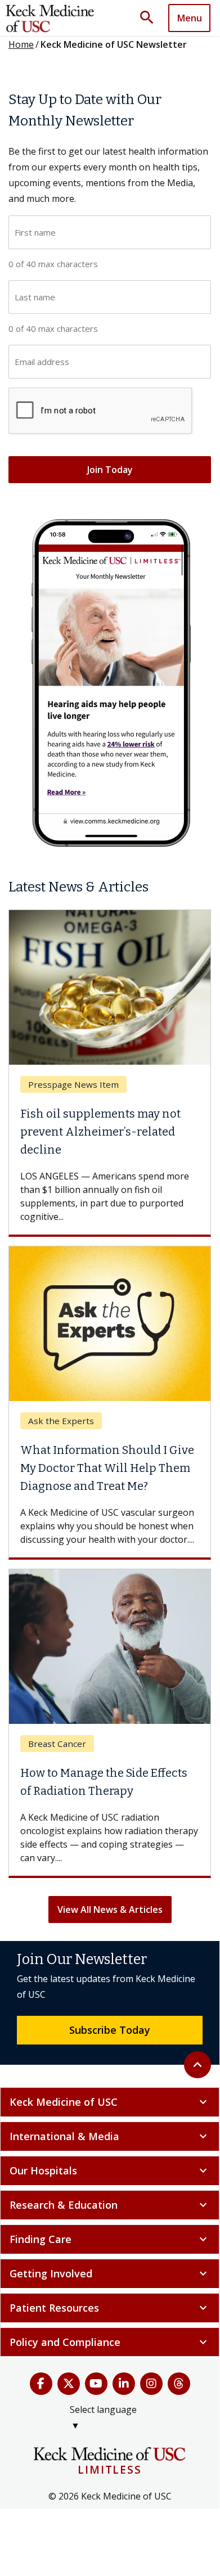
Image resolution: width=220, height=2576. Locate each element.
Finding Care (110, 2239)
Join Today (110, 470)
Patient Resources (110, 2308)
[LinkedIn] (124, 2384)
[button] (151, 18)
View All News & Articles (110, 1910)
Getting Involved (110, 2273)
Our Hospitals (110, 2170)
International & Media (110, 2136)
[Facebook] (41, 2384)
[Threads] (179, 2384)
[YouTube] (96, 2384)
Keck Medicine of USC (110, 2102)
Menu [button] (190, 18)
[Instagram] (151, 2384)
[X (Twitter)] (69, 2384)
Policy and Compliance (110, 2342)
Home (21, 44)
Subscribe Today (110, 2030)
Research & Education (110, 2205)
